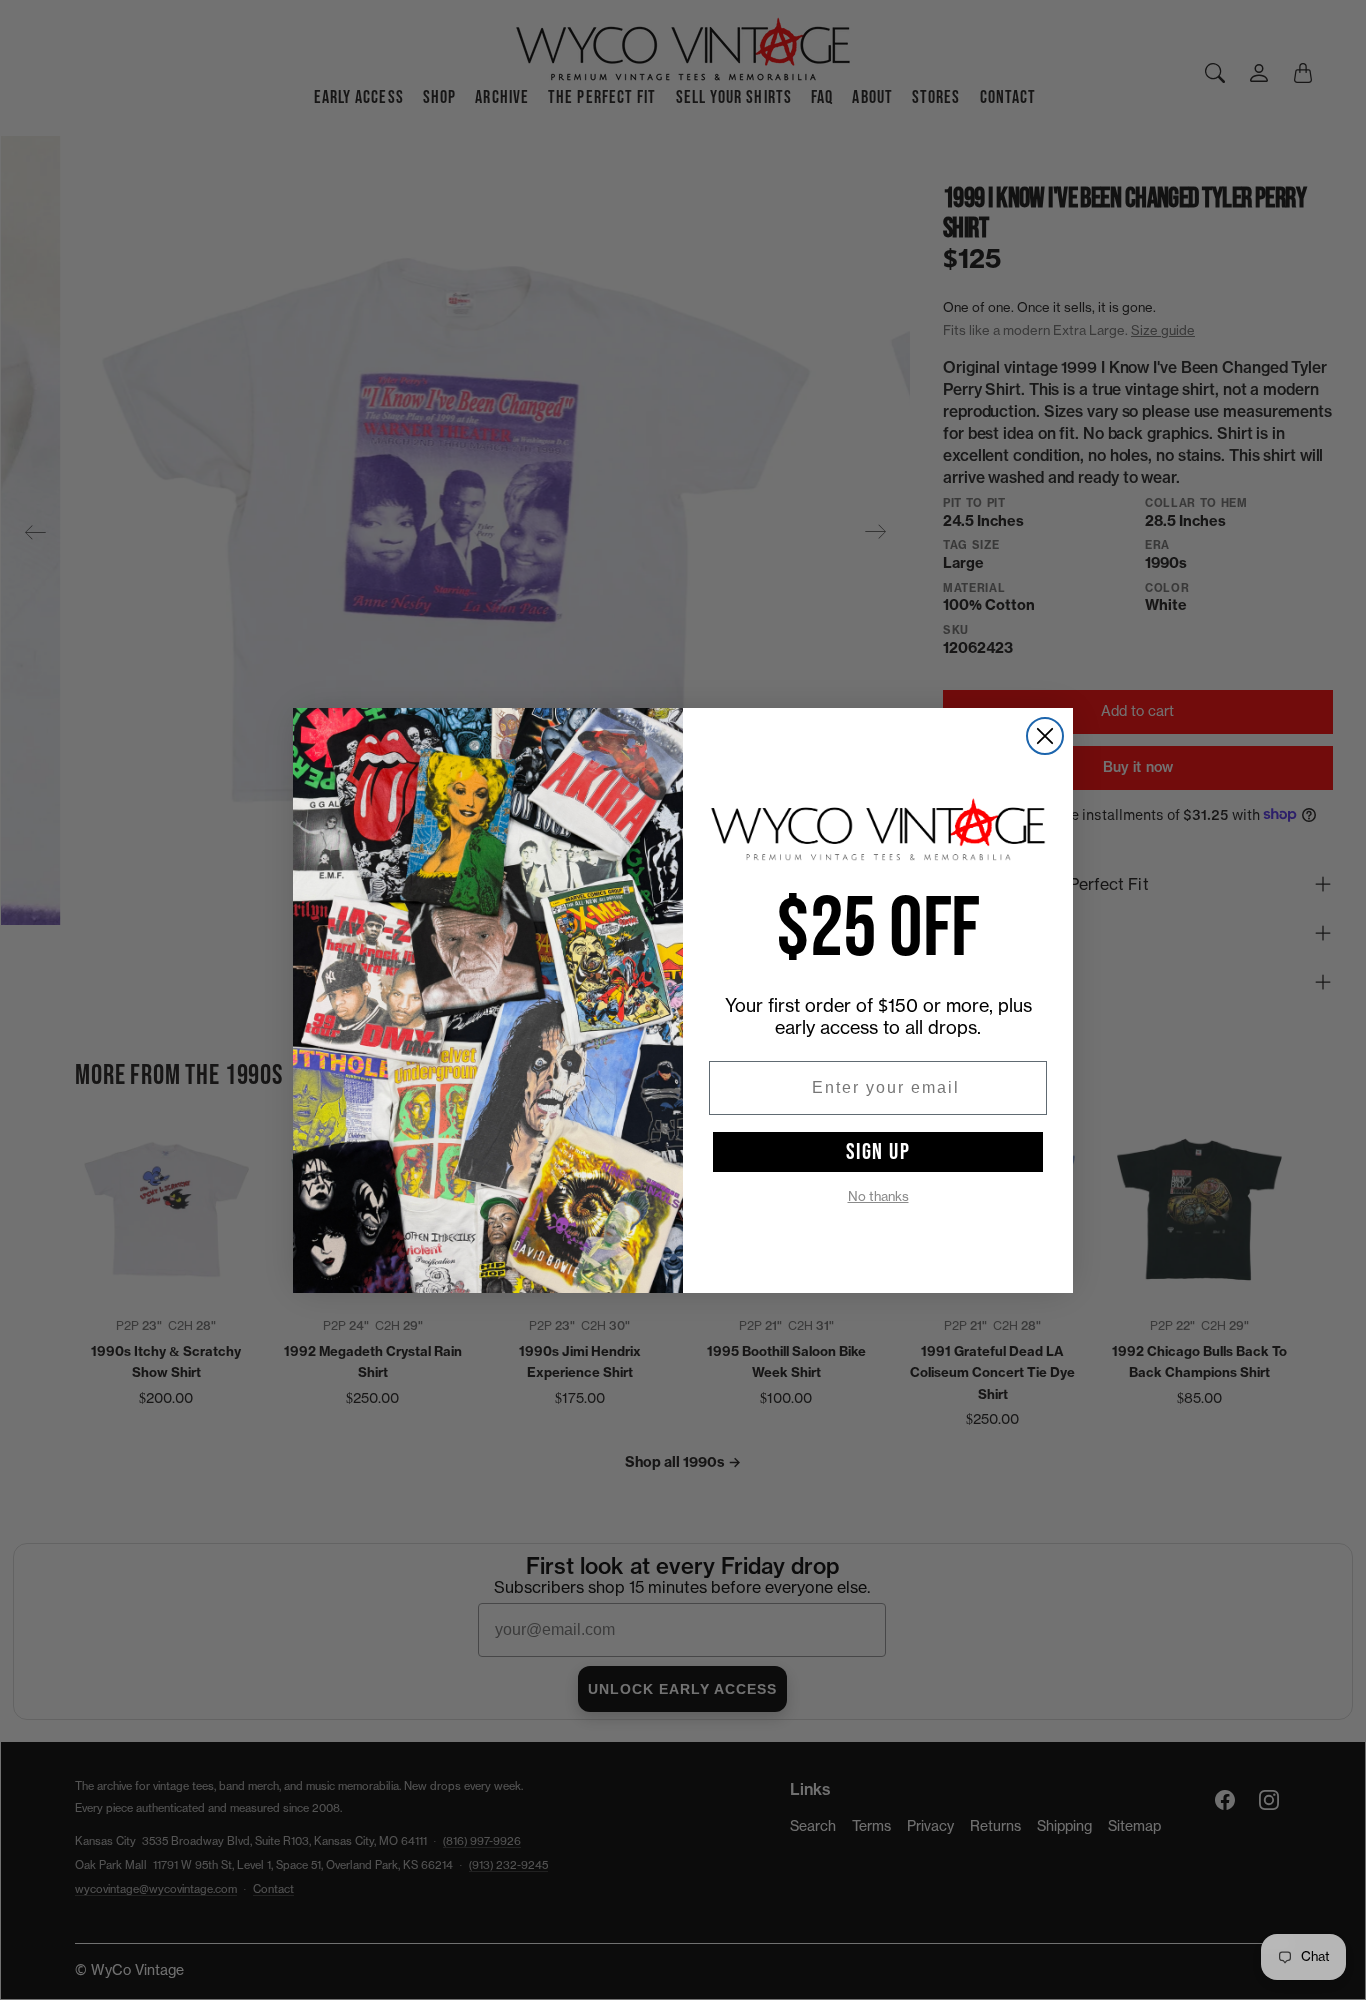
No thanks (878, 1196)
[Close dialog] (1045, 736)
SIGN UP (878, 1152)
